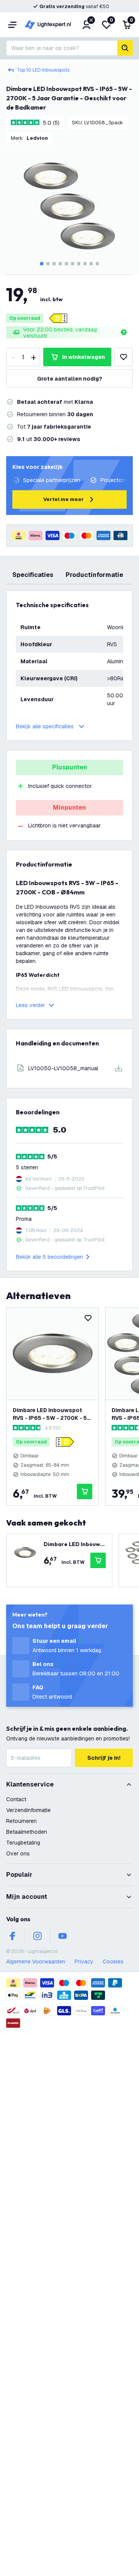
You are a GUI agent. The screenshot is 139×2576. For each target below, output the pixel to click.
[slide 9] (91, 264)
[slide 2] (48, 264)
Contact (16, 1799)
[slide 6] (73, 264)
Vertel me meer (64, 499)
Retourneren (21, 1821)
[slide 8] (85, 264)
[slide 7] (79, 264)
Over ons (18, 1853)
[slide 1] (42, 264)
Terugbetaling (23, 1843)
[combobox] (62, 48)
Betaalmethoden (27, 1832)
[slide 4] (60, 264)
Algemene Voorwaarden (36, 1962)
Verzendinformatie (28, 1810)
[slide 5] (66, 264)
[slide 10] (97, 264)
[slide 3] (54, 264)
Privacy (84, 1962)
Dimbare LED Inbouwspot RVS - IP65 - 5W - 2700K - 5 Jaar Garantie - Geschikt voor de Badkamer (50, 1414)
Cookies (113, 1962)
